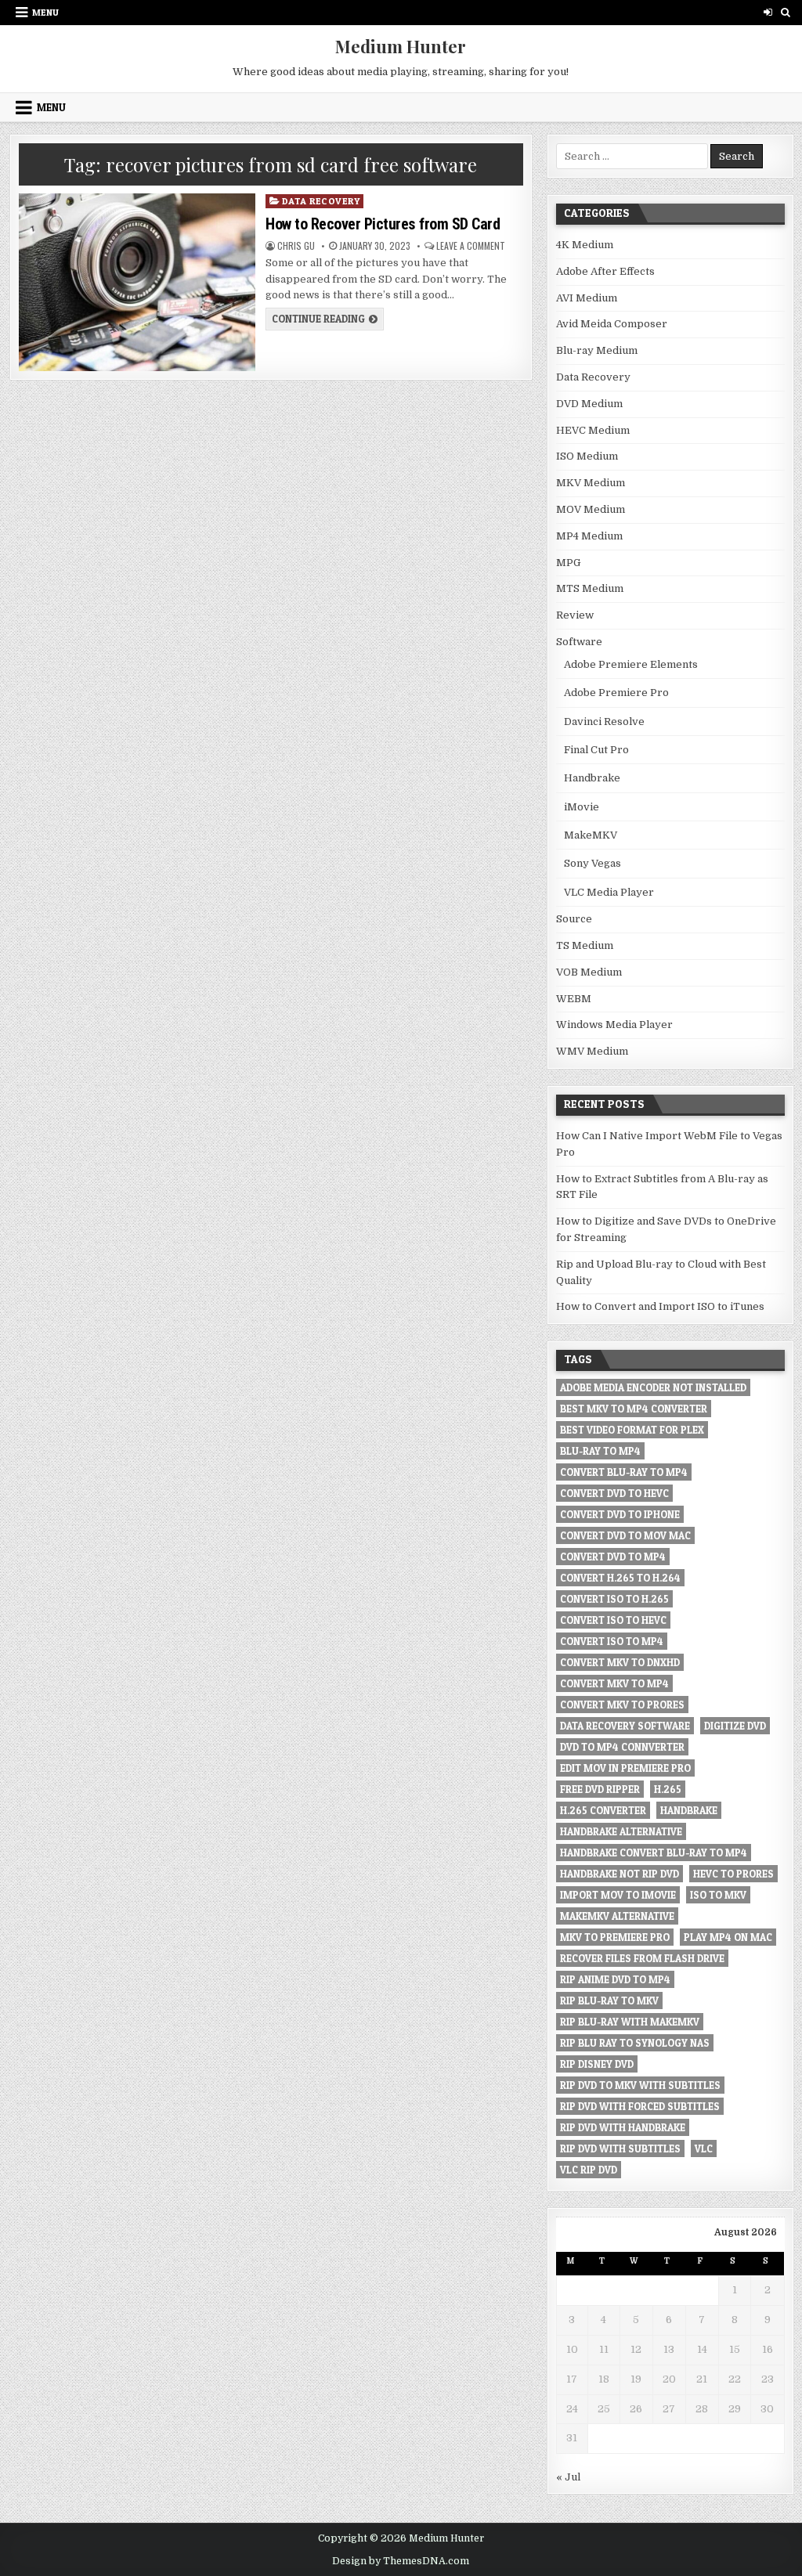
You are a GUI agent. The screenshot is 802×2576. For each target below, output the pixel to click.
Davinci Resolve (604, 722)
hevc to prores (733, 1874)
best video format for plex (632, 1430)
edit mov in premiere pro (625, 1768)
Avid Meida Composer (612, 324)
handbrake (689, 1810)
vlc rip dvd (589, 2170)
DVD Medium (589, 404)
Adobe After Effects (605, 271)
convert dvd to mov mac (625, 1535)
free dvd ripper (600, 1789)
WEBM (574, 999)
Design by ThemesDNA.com (401, 2561)
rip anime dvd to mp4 (615, 1979)
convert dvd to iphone (620, 1514)
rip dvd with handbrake (623, 2127)
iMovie (582, 807)
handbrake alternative (621, 1831)
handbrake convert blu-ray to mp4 (654, 1853)
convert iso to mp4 (612, 1641)
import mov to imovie (618, 1895)
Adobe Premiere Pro (616, 693)
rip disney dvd (597, 2064)
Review (575, 615)
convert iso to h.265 (614, 1599)
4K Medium (585, 245)
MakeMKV (591, 835)
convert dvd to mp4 (613, 1557)
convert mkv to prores (622, 1705)
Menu (45, 12)
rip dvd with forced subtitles (640, 2106)
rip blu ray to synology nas (635, 2043)
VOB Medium (589, 972)
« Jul (568, 2477)
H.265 (668, 1789)
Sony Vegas (592, 863)
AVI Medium (587, 298)
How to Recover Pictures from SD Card (383, 224)
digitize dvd (735, 1726)
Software (579, 642)
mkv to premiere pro (615, 1937)
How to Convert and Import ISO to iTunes (660, 1306)
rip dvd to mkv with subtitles (640, 2085)
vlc (704, 2148)
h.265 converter (603, 1810)
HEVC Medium (593, 430)
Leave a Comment (471, 246)
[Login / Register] (768, 12)
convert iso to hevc (613, 1620)
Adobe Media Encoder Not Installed (653, 1387)
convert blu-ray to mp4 (624, 1472)
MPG (568, 563)
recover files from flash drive (642, 1958)
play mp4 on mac (728, 1937)
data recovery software (625, 1726)
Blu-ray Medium (597, 350)
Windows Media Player (614, 1025)
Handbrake (592, 778)
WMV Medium (592, 1051)
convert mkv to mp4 (614, 1683)
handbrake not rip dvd (620, 1874)
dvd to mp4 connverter (622, 1747)
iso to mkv (718, 1895)
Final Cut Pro (596, 750)
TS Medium (585, 945)
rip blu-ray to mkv (609, 2001)
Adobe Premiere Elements (631, 664)
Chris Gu (296, 246)
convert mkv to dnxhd (620, 1662)
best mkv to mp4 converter (634, 1409)
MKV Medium (591, 483)
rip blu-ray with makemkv (630, 2022)
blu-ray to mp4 (600, 1451)
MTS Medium (590, 588)
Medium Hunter (401, 46)
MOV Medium (591, 509)
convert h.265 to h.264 (620, 1578)
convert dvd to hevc (614, 1493)
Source (574, 919)
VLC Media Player (609, 892)
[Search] (786, 12)
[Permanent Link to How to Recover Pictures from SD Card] (137, 282)
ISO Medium (587, 456)
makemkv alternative (617, 1916)
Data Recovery (321, 201)
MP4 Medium (589, 536)
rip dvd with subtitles (620, 2148)
